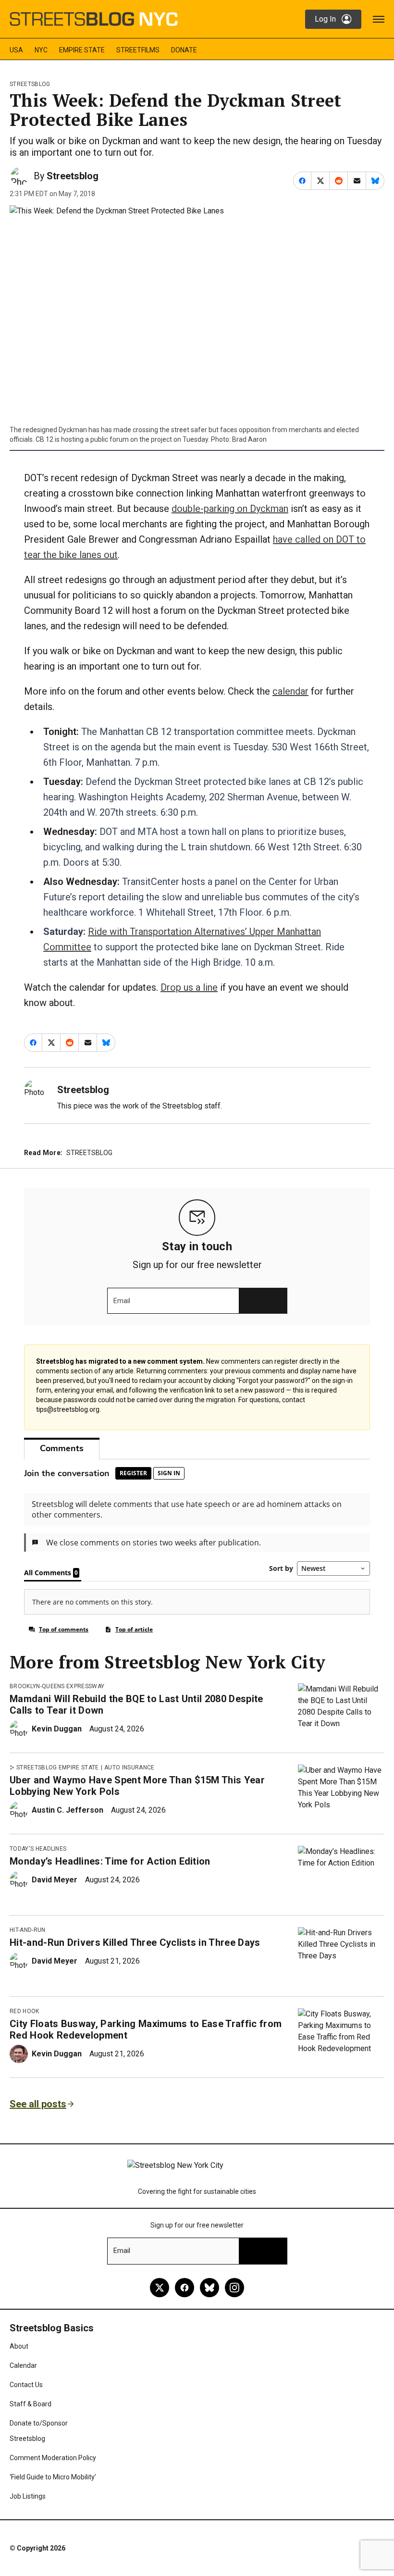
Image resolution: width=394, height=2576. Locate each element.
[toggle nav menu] (379, 19)
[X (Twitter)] (160, 2288)
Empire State (82, 50)
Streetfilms (138, 50)
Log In (325, 19)
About (19, 2346)
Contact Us (26, 2385)
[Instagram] (234, 2288)
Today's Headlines (38, 1849)
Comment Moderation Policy (53, 2458)
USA (16, 50)
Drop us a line (189, 987)
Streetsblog (30, 84)
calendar (290, 691)
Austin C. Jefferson (68, 1810)
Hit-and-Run (28, 1930)
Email (122, 1301)
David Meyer (55, 1880)
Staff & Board (31, 2404)
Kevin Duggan (57, 1729)
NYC (41, 50)
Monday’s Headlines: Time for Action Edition (110, 1861)
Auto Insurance (129, 1767)
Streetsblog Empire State (58, 1767)
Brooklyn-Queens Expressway (57, 1686)
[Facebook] (185, 2288)
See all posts (38, 2104)
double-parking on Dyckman (230, 509)
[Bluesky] (209, 2288)
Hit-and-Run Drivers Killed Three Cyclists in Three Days (135, 1942)
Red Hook (25, 2011)
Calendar (23, 2365)
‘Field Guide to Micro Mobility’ (53, 2477)
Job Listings (28, 2496)
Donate (184, 50)
